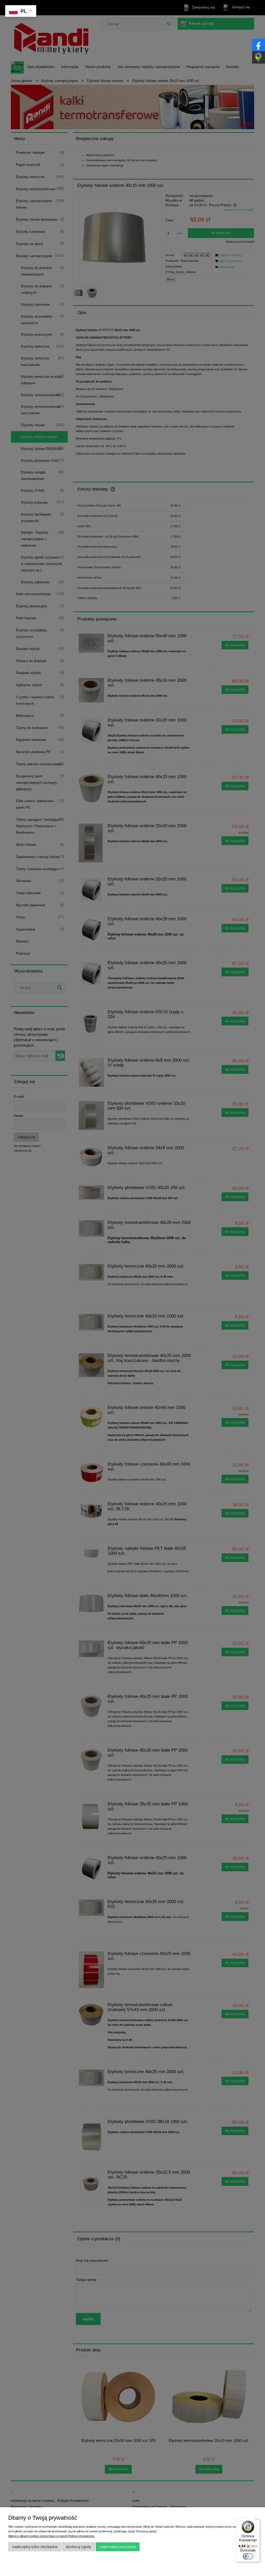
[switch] (248, 2556)
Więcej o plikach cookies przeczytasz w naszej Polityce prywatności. (52, 2536)
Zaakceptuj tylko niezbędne (35, 2547)
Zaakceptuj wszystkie (118, 2547)
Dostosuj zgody (79, 2547)
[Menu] (257, 2521)
